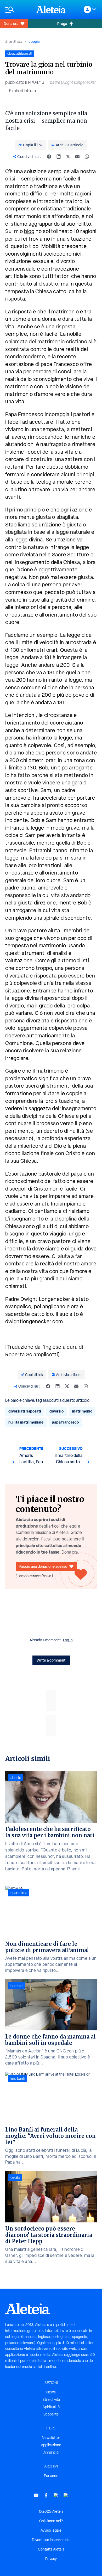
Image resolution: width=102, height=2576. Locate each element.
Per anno (51, 2476)
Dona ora (11, 24)
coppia (34, 41)
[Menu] (18, 10)
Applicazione (51, 2445)
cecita (15, 2177)
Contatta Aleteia (51, 2549)
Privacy (51, 2559)
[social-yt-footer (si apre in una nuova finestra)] (36, 2495)
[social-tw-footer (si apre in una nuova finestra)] (56, 2495)
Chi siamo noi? (51, 2521)
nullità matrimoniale (26, 1422)
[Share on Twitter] (68, 157)
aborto (16, 1778)
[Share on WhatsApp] (87, 157)
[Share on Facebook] (49, 157)
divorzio (56, 1411)
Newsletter (51, 2438)
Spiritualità (51, 2407)
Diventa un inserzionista (51, 2540)
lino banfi (18, 2078)
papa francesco (65, 1422)
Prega (62, 24)
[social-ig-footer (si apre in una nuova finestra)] (66, 2495)
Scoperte (51, 2414)
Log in (68, 1640)
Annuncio (51, 2452)
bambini (17, 1986)
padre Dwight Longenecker (73, 82)
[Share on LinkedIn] (59, 157)
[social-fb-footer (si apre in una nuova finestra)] (46, 2495)
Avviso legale (51, 2530)
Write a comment (51, 1660)
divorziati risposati (25, 1411)
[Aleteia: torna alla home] (51, 9)
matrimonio (82, 1411)
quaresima (19, 1893)
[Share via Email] (77, 157)
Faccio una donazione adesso (43, 1566)
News (51, 2392)
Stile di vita (14, 42)
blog (29, 231)
